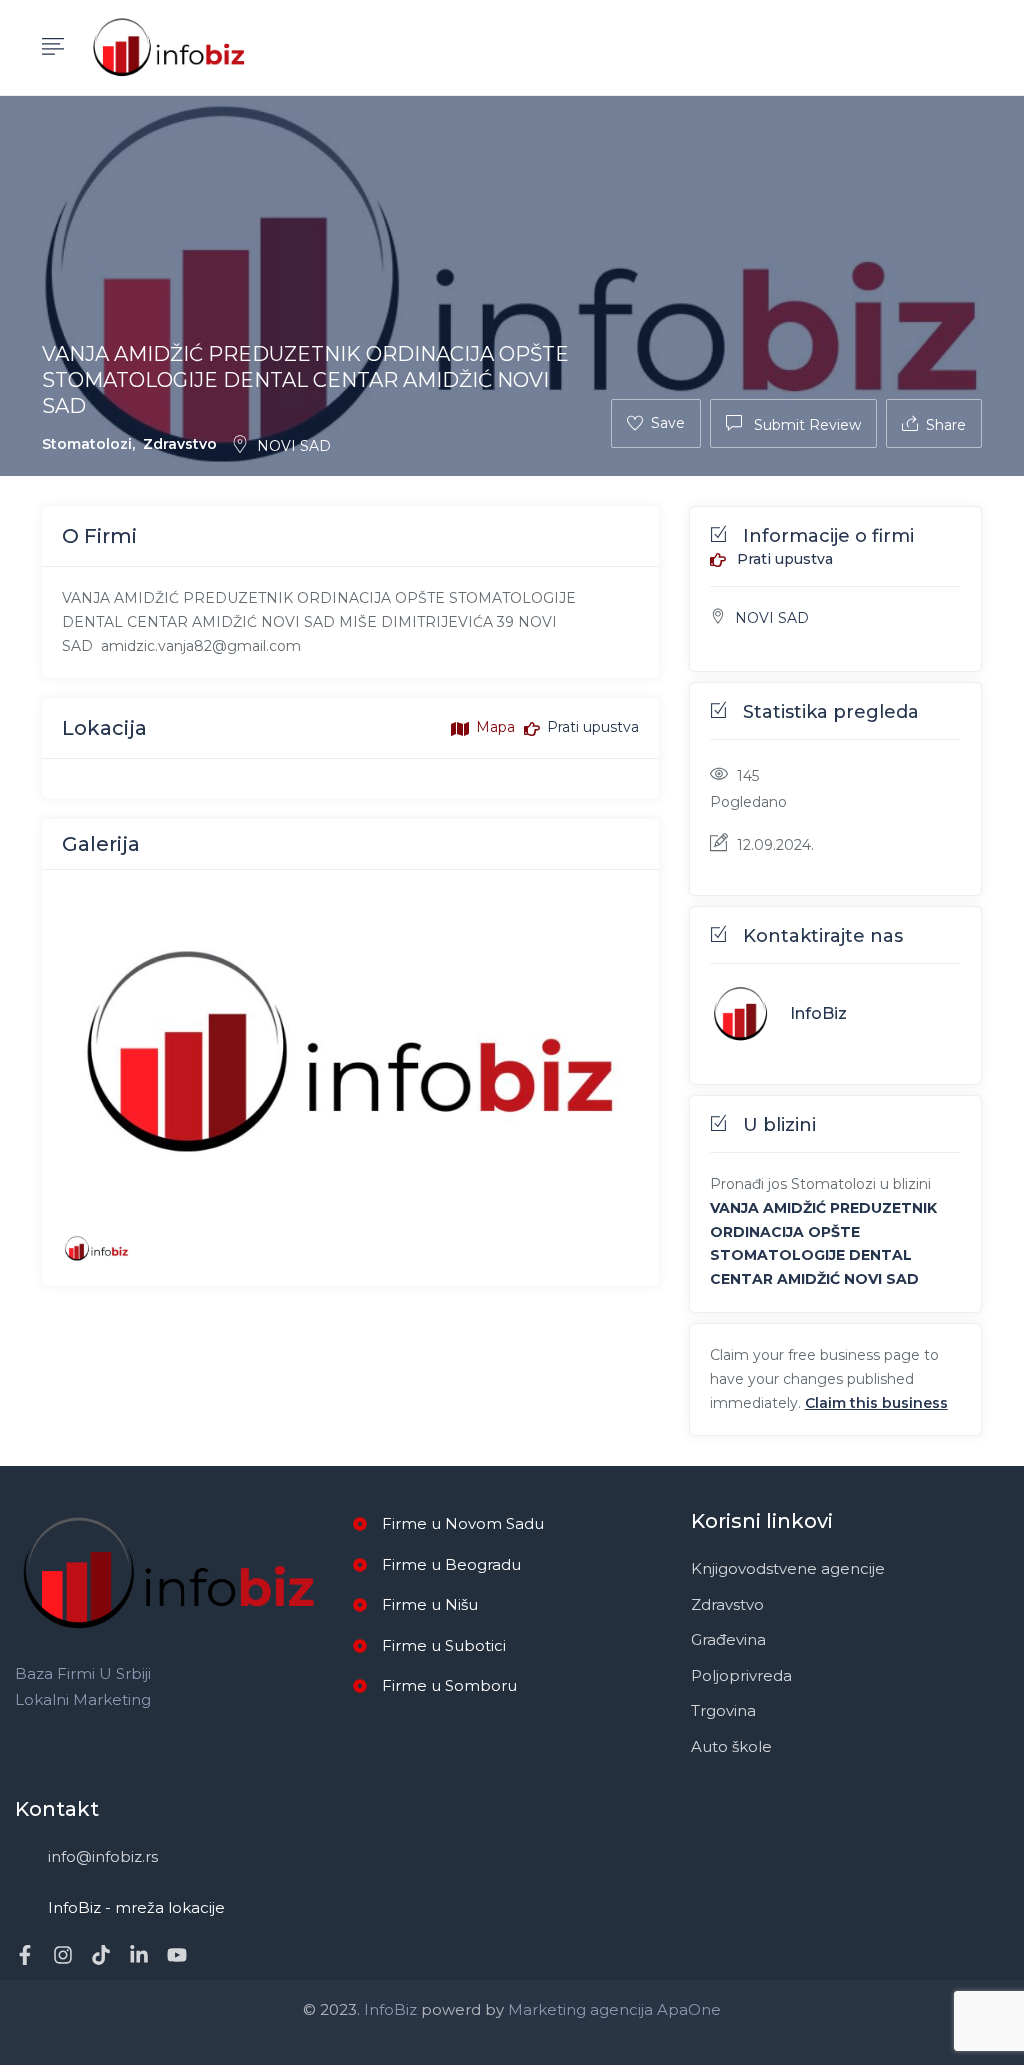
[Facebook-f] (25, 1955)
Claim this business (876, 1403)
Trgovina (723, 1710)
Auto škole (731, 1746)
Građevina (728, 1639)
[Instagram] (63, 1955)
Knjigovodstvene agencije (788, 1568)
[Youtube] (177, 1955)
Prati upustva (783, 560)
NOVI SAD (294, 446)
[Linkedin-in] (139, 1955)
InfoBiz (818, 1013)
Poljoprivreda (741, 1675)
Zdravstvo (180, 444)
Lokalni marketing (83, 1699)
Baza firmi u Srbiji (83, 1673)
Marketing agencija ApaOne (614, 2009)
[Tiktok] (101, 1955)
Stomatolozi (87, 444)
